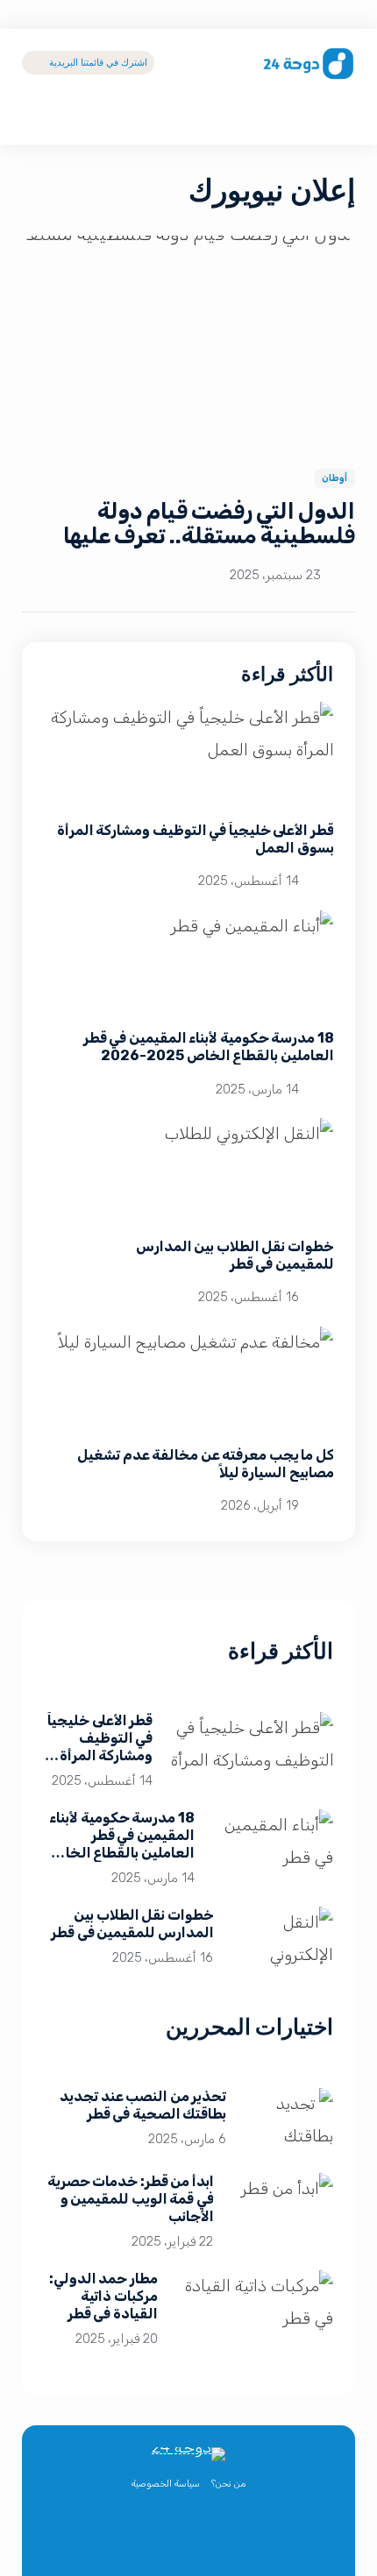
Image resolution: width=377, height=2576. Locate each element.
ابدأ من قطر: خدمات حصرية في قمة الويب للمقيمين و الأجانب (130, 2199)
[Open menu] (36, 117)
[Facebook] (208, 2538)
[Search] (341, 117)
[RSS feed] (130, 2538)
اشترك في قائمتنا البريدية (98, 62)
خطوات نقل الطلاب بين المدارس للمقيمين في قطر (234, 1255)
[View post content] (188, 341)
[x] (247, 2538)
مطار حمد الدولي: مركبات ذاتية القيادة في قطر (103, 2296)
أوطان (335, 478)
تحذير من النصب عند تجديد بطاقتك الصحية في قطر (143, 2105)
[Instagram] (169, 2538)
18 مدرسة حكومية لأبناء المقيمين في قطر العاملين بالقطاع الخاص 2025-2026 (208, 1047)
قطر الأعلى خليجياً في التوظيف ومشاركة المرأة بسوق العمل (100, 1747)
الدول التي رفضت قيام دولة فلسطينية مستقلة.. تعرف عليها (209, 524)
